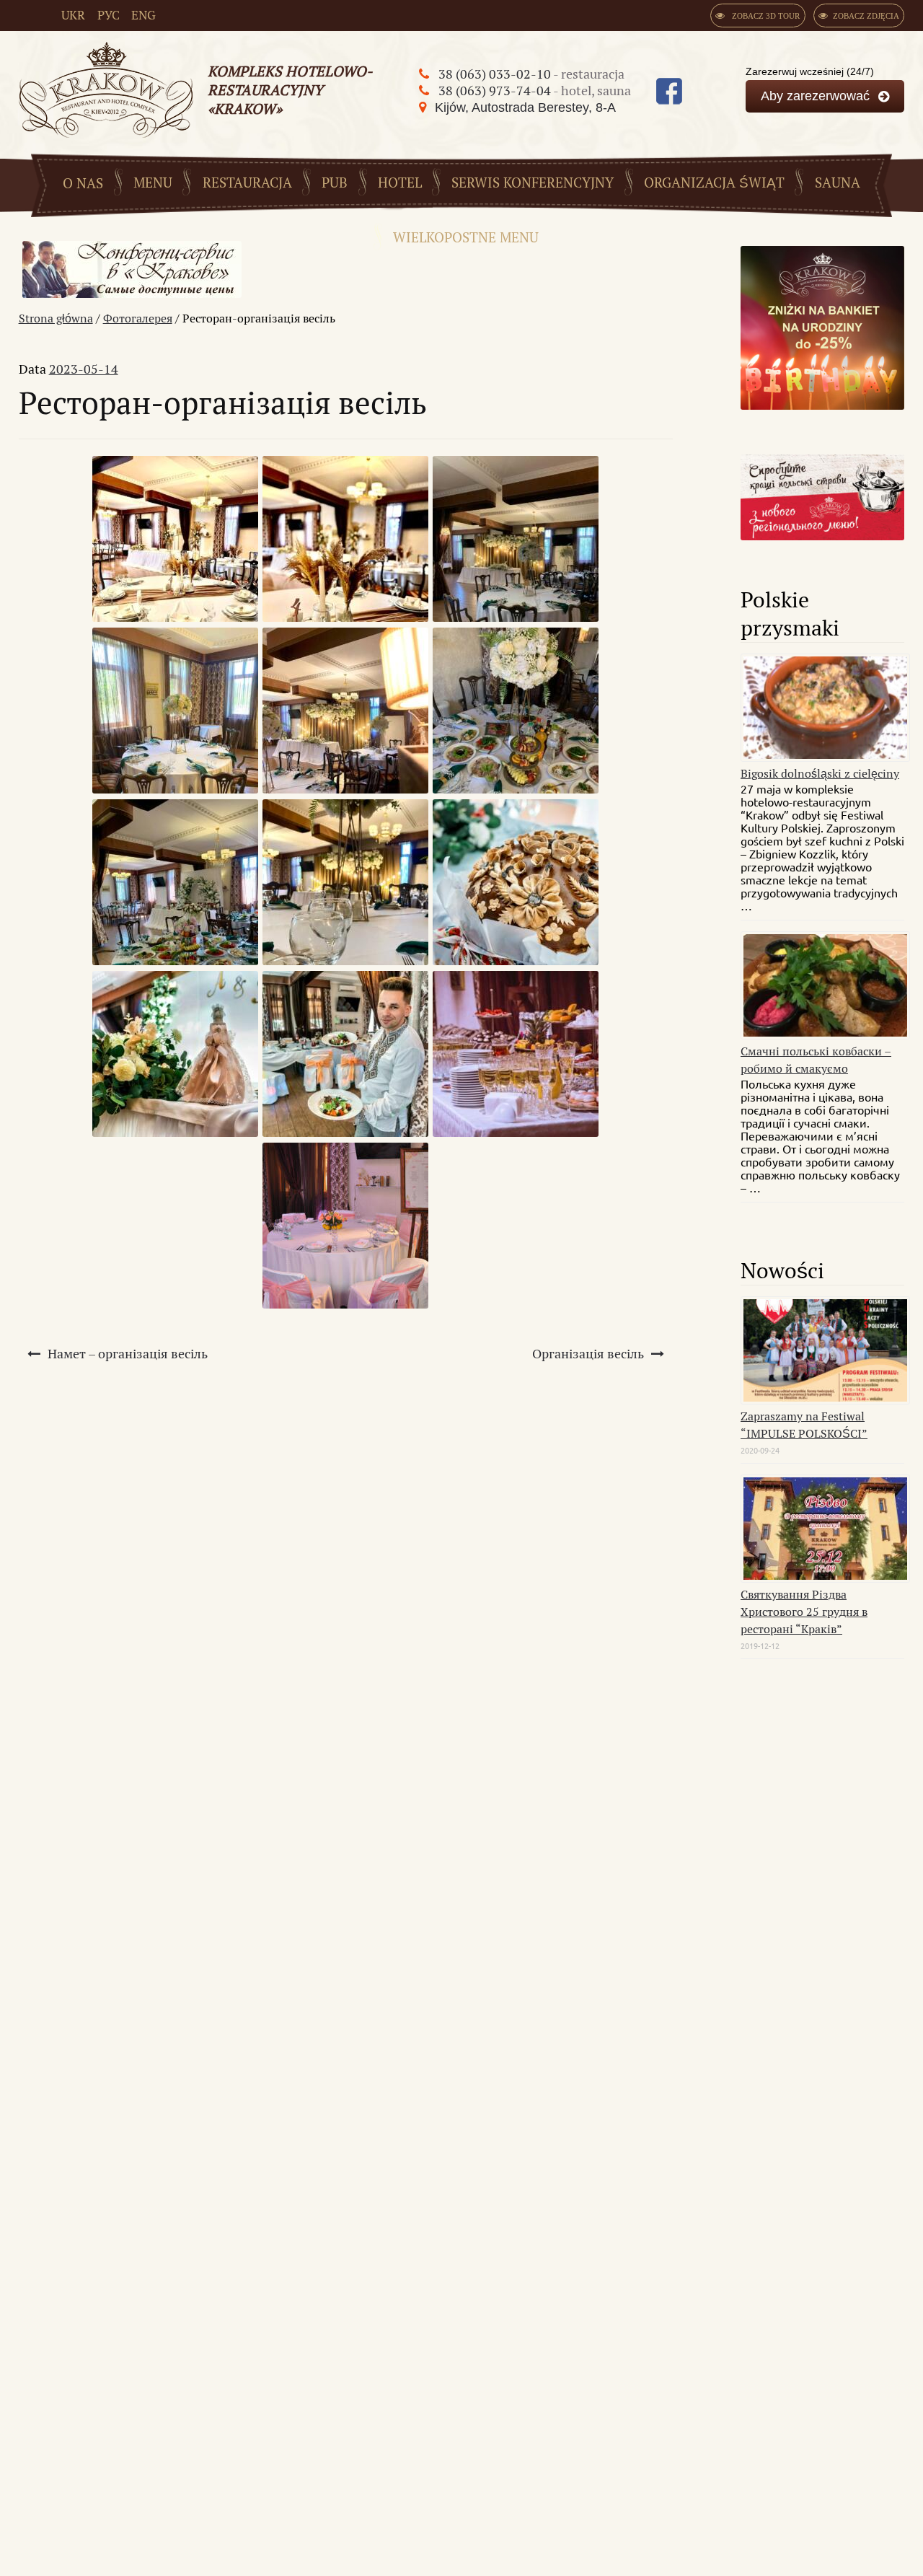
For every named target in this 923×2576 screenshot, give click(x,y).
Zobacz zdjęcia (866, 16)
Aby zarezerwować (815, 96)
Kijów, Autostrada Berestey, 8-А (525, 107)
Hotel (400, 184)
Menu (153, 184)
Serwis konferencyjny (533, 184)
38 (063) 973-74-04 (496, 91)
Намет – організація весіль (128, 1354)
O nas (83, 184)
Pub (335, 184)
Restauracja (247, 184)
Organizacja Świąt (714, 184)
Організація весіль (588, 1354)
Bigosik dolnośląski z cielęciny (820, 774)
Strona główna (56, 318)
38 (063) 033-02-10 (496, 74)
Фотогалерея (138, 318)
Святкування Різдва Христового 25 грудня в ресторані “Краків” (804, 1612)
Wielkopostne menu (466, 238)
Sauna (838, 184)
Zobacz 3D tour (765, 16)
